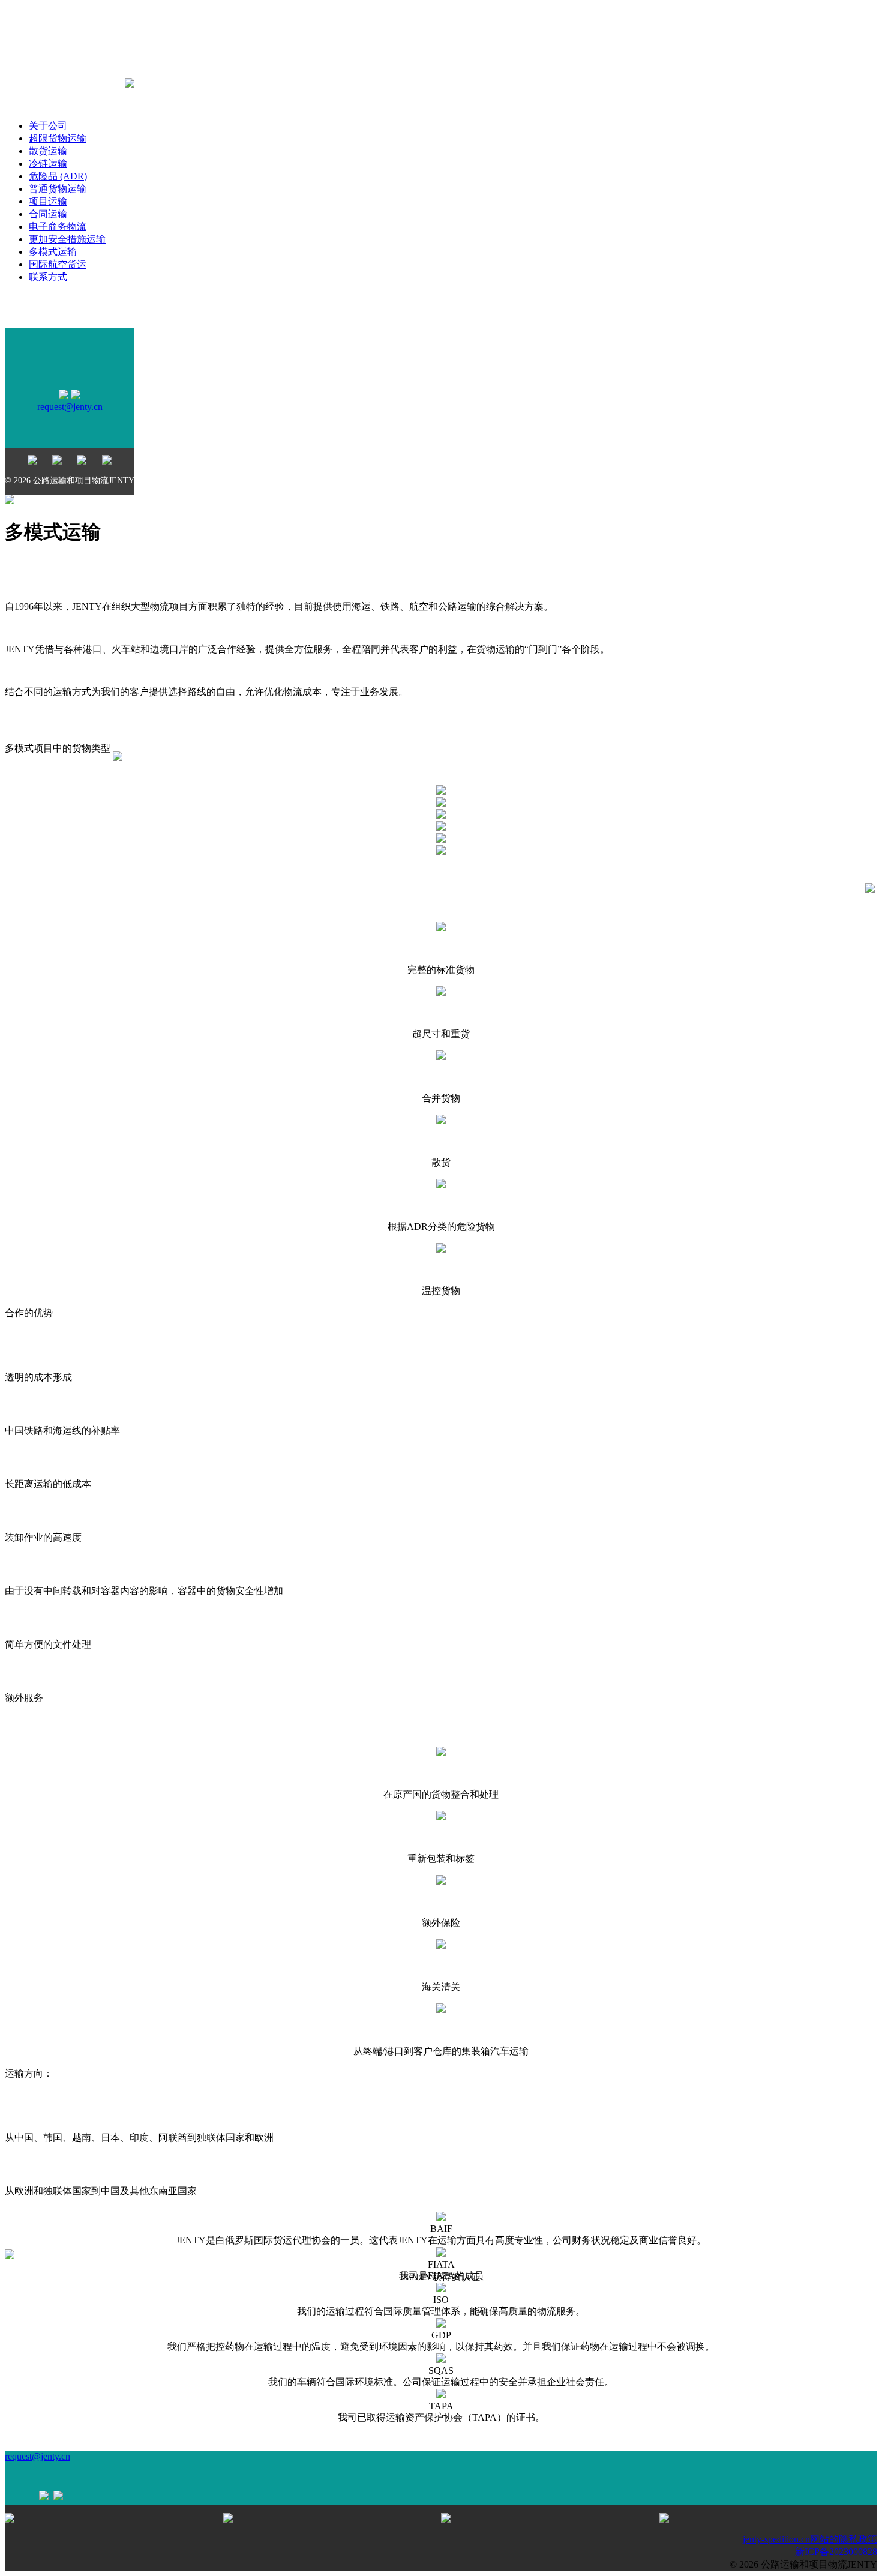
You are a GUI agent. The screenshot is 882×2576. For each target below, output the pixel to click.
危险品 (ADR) (58, 176)
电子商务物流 (58, 227)
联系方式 (48, 277)
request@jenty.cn (70, 407)
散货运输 (48, 151)
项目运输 (48, 201)
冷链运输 (48, 164)
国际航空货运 (58, 264)
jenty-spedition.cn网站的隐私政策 (810, 2539)
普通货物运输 (58, 189)
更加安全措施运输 (67, 239)
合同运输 (48, 214)
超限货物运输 (58, 138)
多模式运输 (53, 252)
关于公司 (48, 126)
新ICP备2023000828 (836, 2552)
